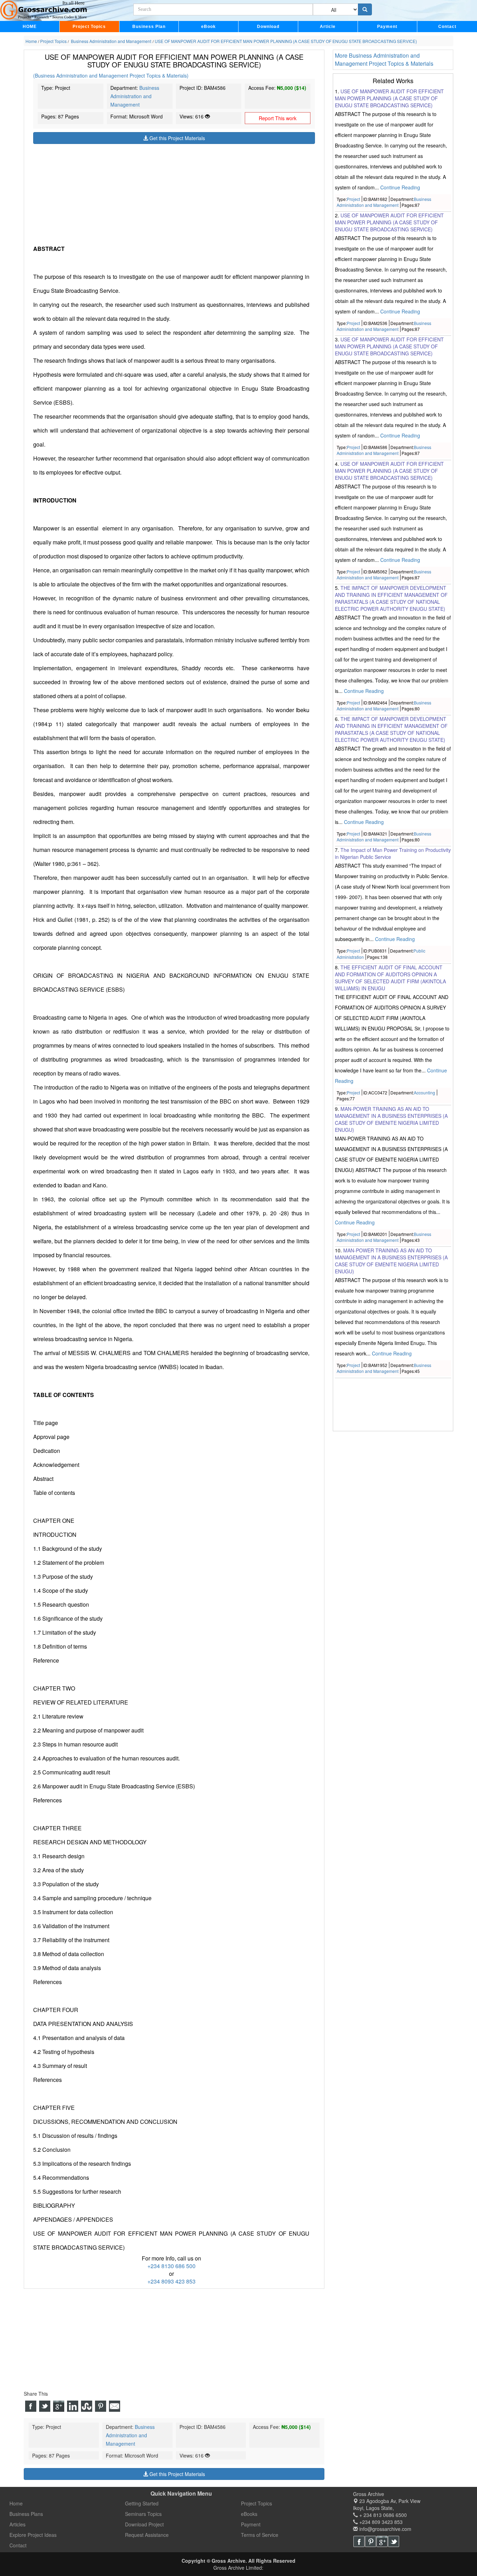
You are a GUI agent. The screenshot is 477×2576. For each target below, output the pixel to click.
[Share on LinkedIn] (73, 2406)
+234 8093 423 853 (171, 2281)
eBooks (249, 2514)
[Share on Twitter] (45, 2406)
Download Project (144, 2524)
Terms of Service (260, 2535)
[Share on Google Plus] (59, 2406)
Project (353, 199)
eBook (208, 27)
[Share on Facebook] (31, 2406)
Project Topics (89, 27)
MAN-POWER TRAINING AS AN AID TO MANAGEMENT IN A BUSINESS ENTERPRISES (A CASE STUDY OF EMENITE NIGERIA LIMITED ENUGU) (391, 1119)
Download (268, 27)
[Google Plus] (382, 2541)
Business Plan (149, 27)
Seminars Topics (143, 2514)
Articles (17, 2524)
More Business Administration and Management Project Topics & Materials (384, 59)
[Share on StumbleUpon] (87, 2406)
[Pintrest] (370, 2541)
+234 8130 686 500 (171, 2266)
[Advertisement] (174, 193)
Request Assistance (147, 2535)
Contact (447, 27)
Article (328, 27)
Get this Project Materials (177, 138)
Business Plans (26, 2514)
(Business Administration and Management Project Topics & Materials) (111, 75)
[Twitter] (394, 2541)
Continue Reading (400, 187)
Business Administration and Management (135, 96)
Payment (387, 27)
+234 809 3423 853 (380, 2522)
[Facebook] (359, 2541)
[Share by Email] (115, 2406)
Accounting (424, 1092)
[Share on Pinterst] (101, 2406)
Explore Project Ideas (33, 2535)
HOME (30, 27)
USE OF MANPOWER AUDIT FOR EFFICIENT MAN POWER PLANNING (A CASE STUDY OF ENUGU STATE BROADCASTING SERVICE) (389, 98)
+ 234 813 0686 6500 (382, 2515)
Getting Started (142, 2503)
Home (16, 2503)
